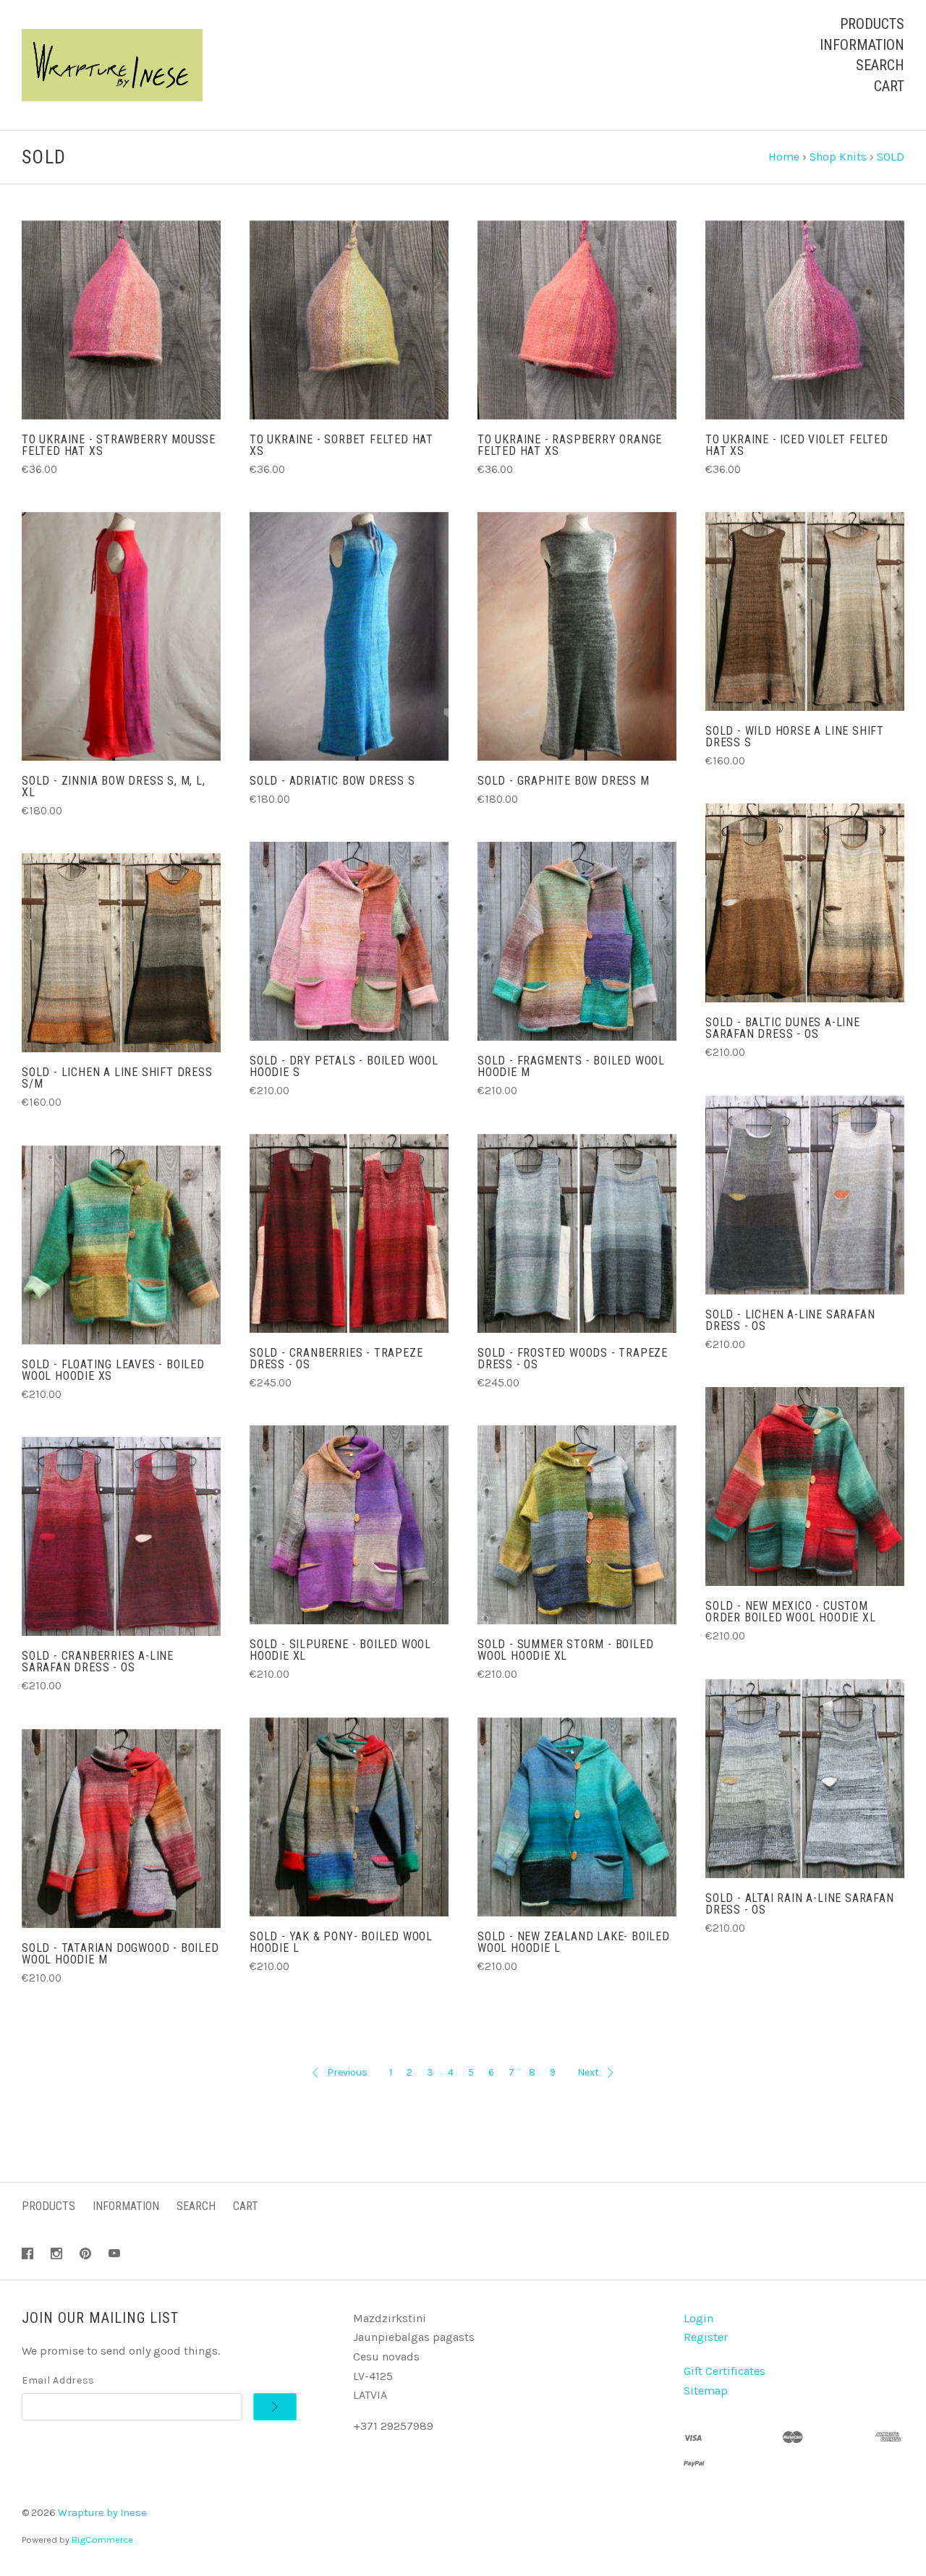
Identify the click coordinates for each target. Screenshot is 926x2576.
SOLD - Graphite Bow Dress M (564, 781)
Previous (347, 2072)
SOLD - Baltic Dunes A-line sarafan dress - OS (783, 1028)
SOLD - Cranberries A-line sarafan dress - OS (98, 1662)
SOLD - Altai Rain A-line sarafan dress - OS (800, 1904)
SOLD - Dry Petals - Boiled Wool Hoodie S (344, 1066)
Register (706, 2337)
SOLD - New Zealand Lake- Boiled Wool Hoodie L (574, 1942)
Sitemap (706, 2391)
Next (588, 2072)
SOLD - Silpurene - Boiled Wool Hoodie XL (340, 1650)
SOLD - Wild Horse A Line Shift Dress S (795, 737)
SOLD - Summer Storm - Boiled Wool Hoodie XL (565, 1650)
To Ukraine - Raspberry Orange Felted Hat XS (570, 445)
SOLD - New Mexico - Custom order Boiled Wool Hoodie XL (791, 1612)
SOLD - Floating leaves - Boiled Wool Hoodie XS (113, 1370)
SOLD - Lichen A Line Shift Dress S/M (117, 1078)
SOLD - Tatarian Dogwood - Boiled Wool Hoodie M (120, 1954)
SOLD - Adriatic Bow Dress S (332, 781)
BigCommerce (102, 2539)
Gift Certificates (725, 2371)
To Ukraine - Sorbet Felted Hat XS (341, 445)
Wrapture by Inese (102, 2513)
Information (862, 45)
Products (872, 24)
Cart (889, 86)
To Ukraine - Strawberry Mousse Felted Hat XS (119, 445)
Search (880, 65)
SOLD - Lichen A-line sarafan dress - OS (790, 1320)
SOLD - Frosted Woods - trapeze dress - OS (573, 1359)
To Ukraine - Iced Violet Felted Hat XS (797, 445)
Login (698, 2318)
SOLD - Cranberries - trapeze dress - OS (336, 1359)
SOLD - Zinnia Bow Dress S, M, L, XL (114, 786)
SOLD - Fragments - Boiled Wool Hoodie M (571, 1066)
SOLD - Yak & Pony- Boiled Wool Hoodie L (341, 1942)
